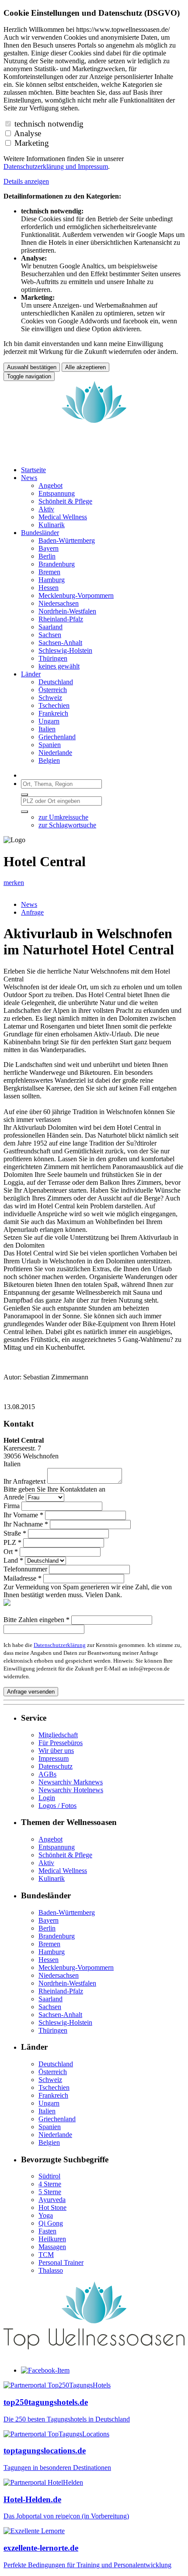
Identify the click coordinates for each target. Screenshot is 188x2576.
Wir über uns (56, 1751)
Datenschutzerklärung (60, 1645)
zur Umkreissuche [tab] (63, 817)
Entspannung (57, 1847)
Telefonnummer (25, 1569)
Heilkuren (52, 2239)
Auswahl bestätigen (32, 367)
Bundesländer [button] (40, 533)
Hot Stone (52, 2207)
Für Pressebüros (61, 1743)
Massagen (52, 2247)
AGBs (47, 1774)
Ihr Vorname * (23, 1515)
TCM (46, 2255)
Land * (13, 1560)
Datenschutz (56, 1766)
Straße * (15, 1533)
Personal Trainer (61, 2262)
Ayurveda (52, 2200)
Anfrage (32, 912)
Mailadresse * (23, 1578)
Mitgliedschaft (58, 1735)
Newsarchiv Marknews (71, 1782)
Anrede (14, 1497)
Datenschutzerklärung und (41, 166)
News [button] (29, 478)
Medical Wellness (63, 1871)
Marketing (32, 143)
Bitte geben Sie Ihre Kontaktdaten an (54, 1489)
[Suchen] (24, 795)
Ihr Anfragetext (24, 1481)
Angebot (50, 1839)
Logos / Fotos (57, 1806)
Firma (12, 1506)
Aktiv (46, 1863)
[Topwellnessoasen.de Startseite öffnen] (94, 455)
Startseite (33, 470)
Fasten (47, 2231)
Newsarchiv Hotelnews (71, 1790)
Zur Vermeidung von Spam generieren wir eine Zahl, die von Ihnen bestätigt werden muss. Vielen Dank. (88, 1591)
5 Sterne (50, 2192)
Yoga (46, 2215)
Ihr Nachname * (26, 1524)
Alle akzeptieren (85, 367)
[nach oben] (94, 2355)
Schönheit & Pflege (65, 1855)
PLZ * (12, 1542)
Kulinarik (52, 1878)
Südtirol (49, 2176)
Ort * (11, 1552)
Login (47, 1798)
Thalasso (51, 2270)
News (29, 904)
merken (14, 883)
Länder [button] (31, 674)
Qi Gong (51, 2223)
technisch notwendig (49, 124)
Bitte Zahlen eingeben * (37, 1620)
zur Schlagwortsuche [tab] (67, 825)
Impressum (93, 166)
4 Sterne (50, 2184)
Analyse (28, 133)
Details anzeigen (26, 181)
